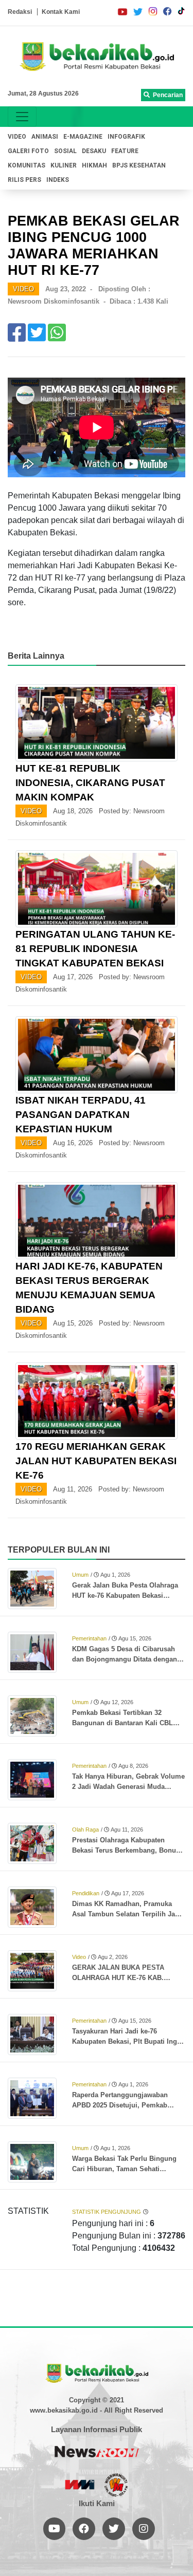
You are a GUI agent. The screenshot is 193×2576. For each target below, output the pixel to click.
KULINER (64, 165)
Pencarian (166, 95)
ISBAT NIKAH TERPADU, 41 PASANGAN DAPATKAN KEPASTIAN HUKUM (81, 1115)
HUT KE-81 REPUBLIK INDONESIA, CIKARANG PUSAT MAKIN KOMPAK (90, 783)
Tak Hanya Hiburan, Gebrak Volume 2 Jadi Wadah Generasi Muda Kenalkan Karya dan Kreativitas (128, 1782)
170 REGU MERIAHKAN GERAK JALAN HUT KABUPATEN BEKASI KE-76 (96, 1461)
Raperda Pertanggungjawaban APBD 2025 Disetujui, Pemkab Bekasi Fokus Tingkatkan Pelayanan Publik (120, 2101)
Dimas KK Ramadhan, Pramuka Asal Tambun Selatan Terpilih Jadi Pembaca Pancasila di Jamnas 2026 (127, 1910)
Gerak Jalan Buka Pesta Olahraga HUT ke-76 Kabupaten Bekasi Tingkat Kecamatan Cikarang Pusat (128, 1591)
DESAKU (94, 151)
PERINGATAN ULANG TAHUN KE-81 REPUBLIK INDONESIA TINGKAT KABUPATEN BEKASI (95, 949)
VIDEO (17, 137)
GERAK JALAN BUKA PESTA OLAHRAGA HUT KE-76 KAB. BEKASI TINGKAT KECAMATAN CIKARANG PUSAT (122, 1973)
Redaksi (20, 12)
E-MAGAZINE (83, 137)
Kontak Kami (61, 12)
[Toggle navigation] (22, 117)
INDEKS (58, 180)
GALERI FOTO (28, 151)
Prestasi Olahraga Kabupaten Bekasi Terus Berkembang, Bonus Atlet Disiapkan (126, 1846)
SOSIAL (65, 151)
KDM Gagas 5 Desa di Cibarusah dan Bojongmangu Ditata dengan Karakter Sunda (125, 1655)
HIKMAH (94, 165)
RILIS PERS (24, 180)
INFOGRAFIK (126, 137)
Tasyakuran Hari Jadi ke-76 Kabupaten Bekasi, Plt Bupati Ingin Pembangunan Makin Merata (128, 2037)
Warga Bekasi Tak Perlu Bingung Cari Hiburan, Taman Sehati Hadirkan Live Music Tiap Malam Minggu (124, 2164)
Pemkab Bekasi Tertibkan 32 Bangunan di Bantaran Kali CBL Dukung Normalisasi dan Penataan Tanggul (127, 1719)
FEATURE (125, 151)
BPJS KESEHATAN (139, 165)
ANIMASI (45, 137)
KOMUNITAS (27, 165)
